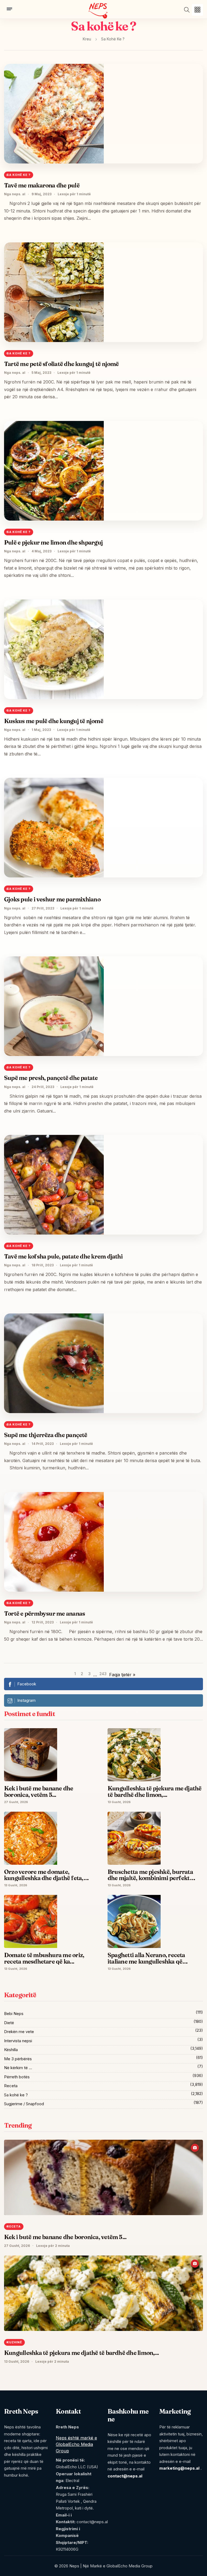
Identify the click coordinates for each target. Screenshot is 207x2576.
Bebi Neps (14, 2014)
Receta (11, 2086)
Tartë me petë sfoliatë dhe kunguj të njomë (61, 364)
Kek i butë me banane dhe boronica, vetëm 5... (65, 2237)
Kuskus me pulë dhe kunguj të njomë (54, 721)
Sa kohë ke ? (16, 2095)
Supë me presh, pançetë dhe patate (51, 1078)
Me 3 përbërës (18, 2059)
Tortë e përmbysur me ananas (44, 1613)
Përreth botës (17, 2077)
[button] (197, 10)
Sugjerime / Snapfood (24, 2104)
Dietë (9, 2023)
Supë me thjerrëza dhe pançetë (46, 1435)
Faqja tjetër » (122, 1675)
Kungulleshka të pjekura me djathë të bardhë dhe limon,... (81, 2353)
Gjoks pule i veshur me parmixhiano (52, 899)
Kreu (87, 39)
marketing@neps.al (179, 2468)
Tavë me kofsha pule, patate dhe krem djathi (63, 1256)
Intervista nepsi (18, 2041)
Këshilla (11, 2050)
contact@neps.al (125, 2476)
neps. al (19, 194)
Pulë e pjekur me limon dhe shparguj (53, 542)
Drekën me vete (19, 2032)
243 (103, 1674)
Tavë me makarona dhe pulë (42, 185)
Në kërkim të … (18, 2068)
